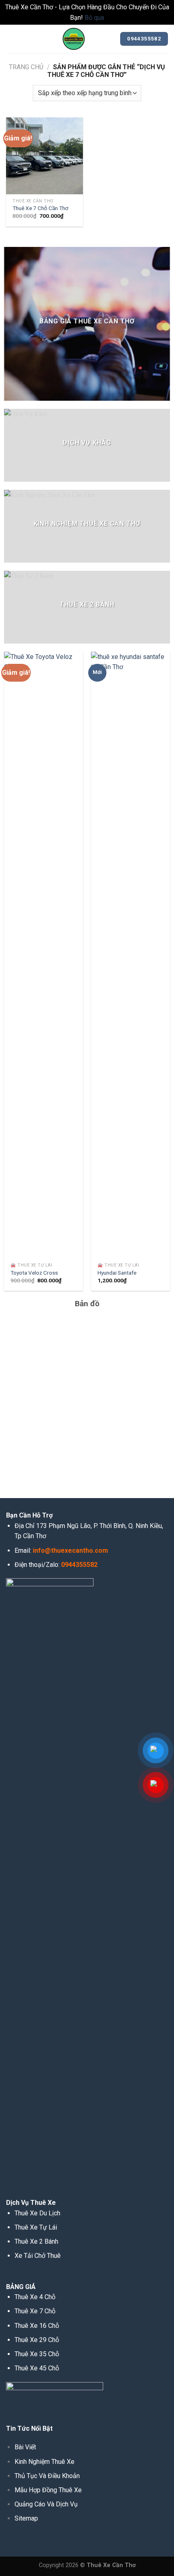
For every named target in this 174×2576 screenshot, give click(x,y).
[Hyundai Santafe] (130, 955)
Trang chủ (26, 67)
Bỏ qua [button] (94, 18)
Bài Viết (25, 2447)
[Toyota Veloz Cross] (43, 955)
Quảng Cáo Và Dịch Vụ (46, 2504)
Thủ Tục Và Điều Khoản (47, 2476)
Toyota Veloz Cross (34, 1273)
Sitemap (26, 2518)
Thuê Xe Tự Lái (36, 2227)
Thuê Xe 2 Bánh (36, 2241)
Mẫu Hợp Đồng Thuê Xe (48, 2490)
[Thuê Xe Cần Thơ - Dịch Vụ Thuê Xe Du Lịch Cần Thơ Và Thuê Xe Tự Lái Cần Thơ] (74, 39)
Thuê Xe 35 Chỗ (37, 2354)
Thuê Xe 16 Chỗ (37, 2326)
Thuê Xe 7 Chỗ (35, 2311)
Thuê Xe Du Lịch (37, 2213)
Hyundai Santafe (117, 1273)
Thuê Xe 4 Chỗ (35, 2297)
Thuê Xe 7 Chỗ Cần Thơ (40, 208)
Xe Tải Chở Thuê (38, 2256)
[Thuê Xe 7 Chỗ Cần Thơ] (45, 156)
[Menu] (11, 39)
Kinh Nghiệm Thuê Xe (45, 2462)
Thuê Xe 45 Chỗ (37, 2368)
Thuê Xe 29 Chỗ (37, 2340)
